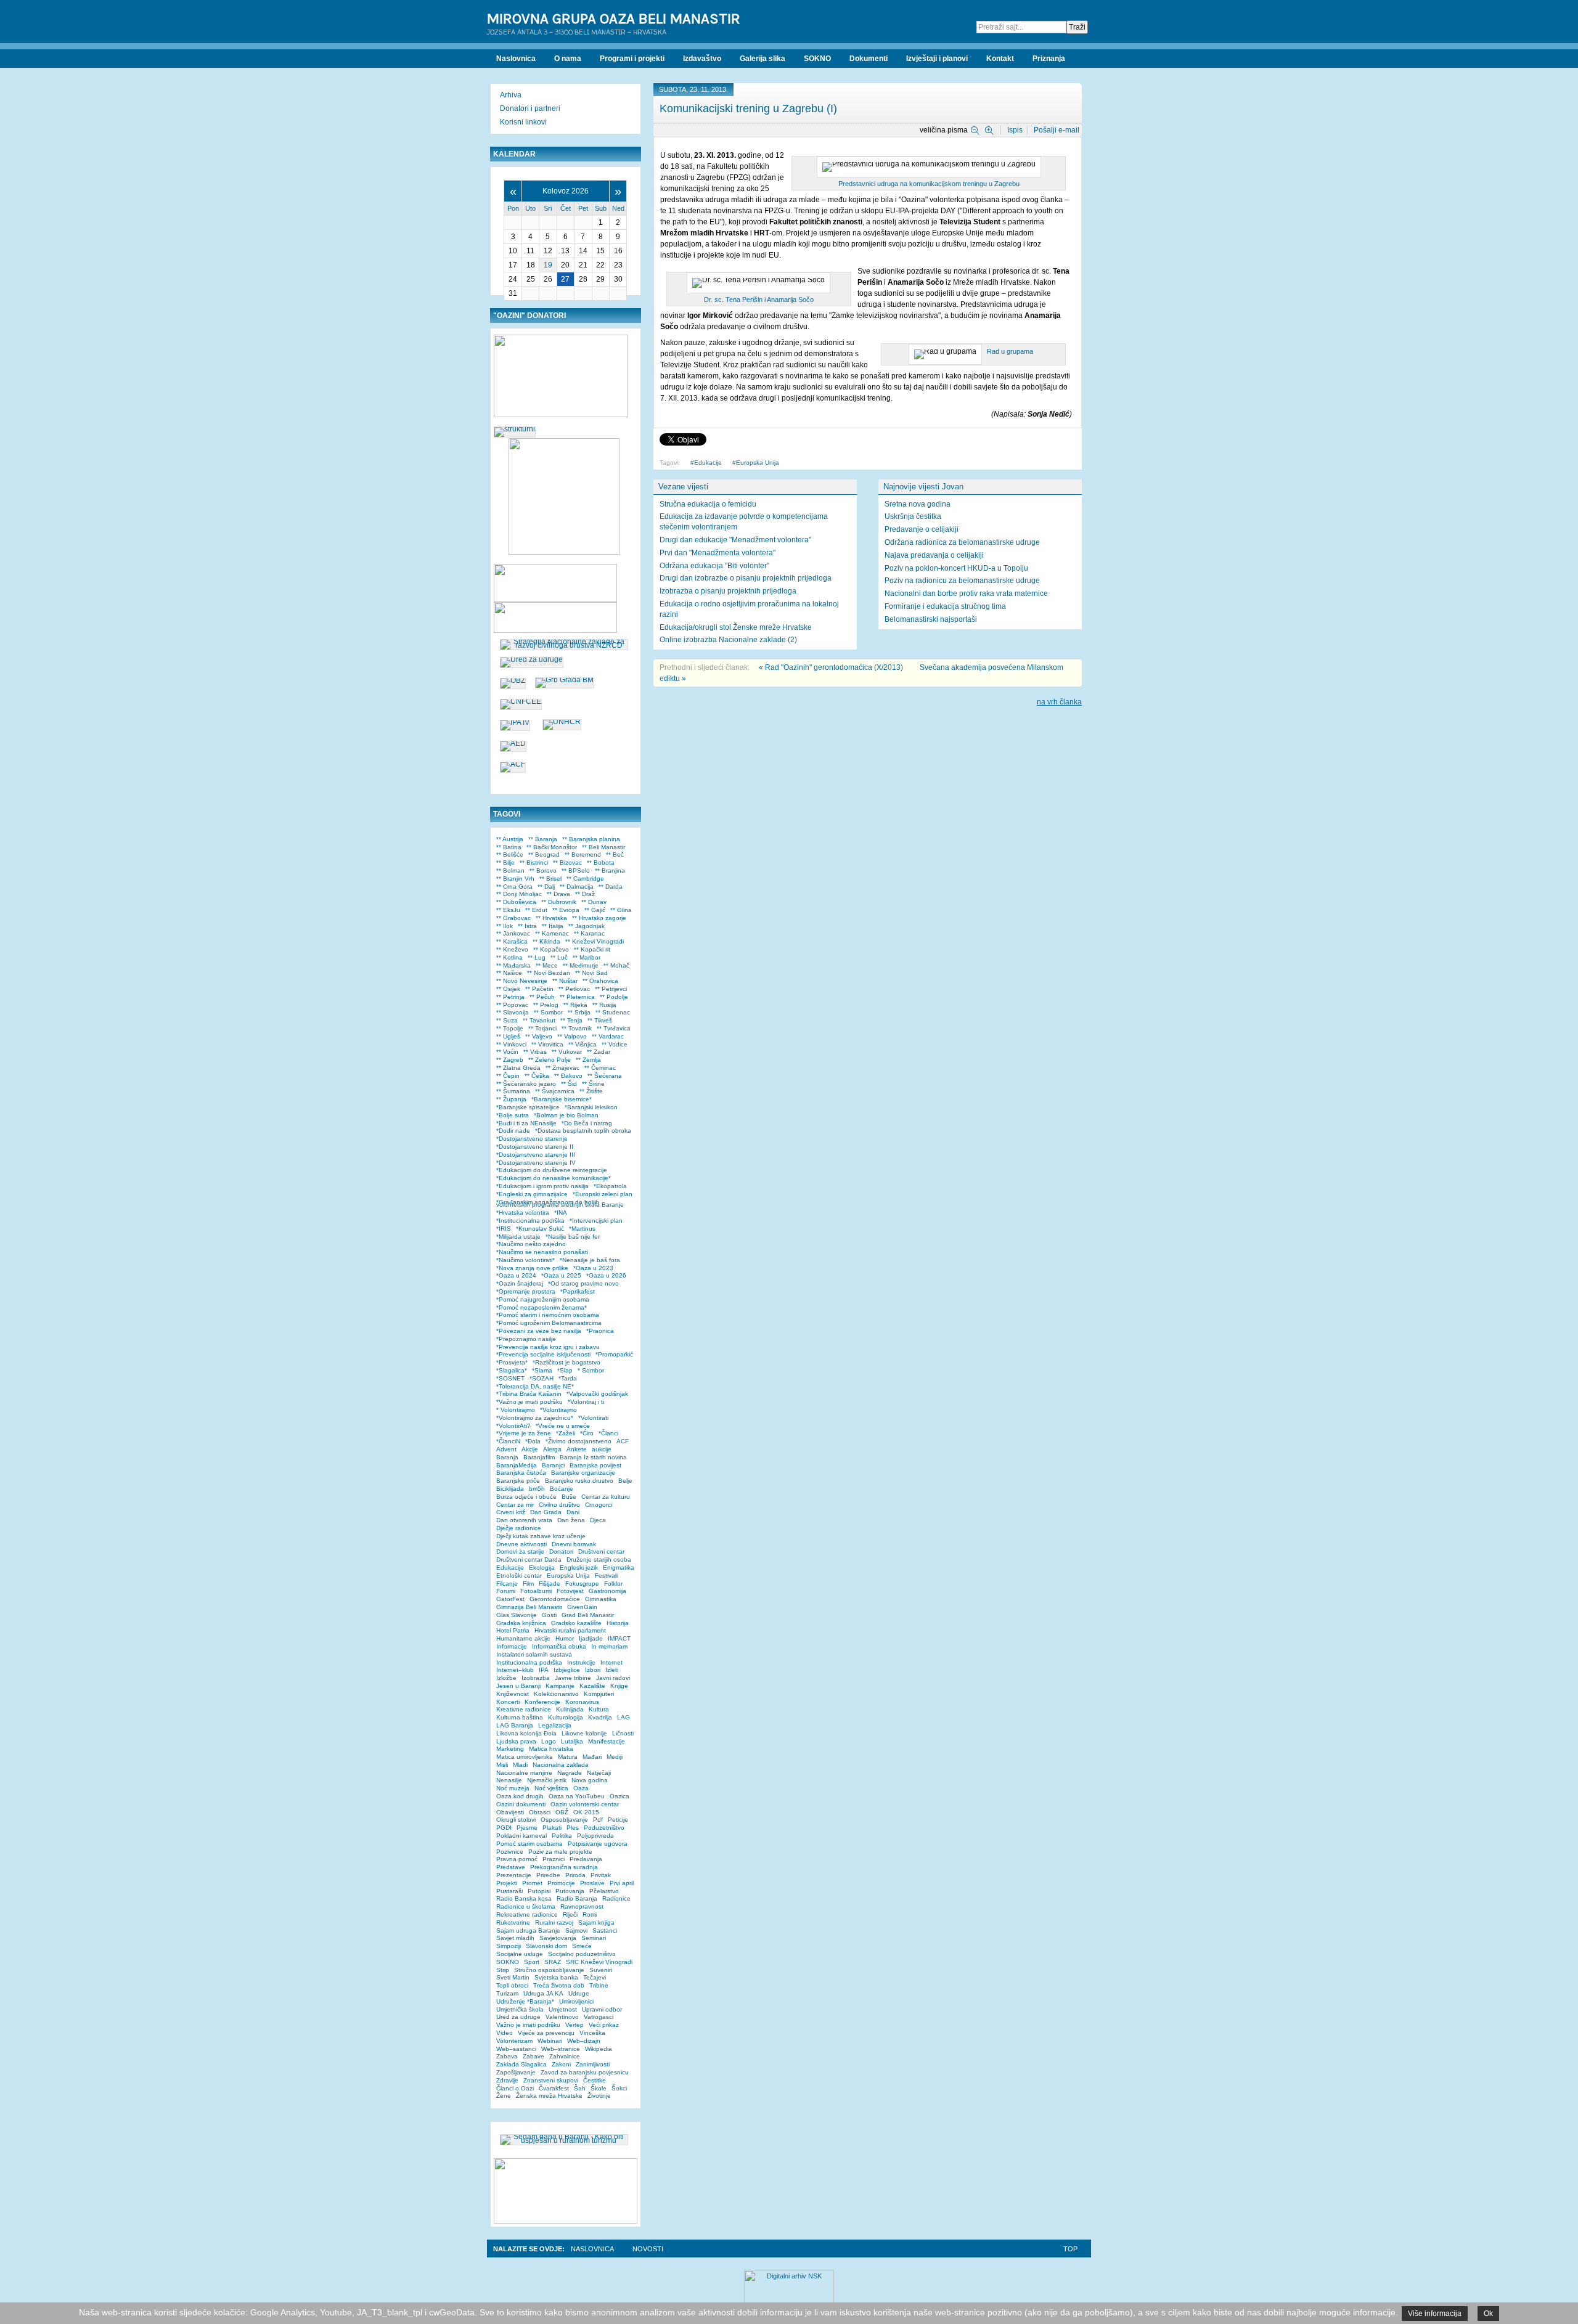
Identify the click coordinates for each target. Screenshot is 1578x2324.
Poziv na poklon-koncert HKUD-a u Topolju (956, 568)
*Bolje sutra (513, 1115)
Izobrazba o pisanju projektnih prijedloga (728, 591)
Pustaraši (509, 1891)
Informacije (512, 1646)
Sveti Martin (513, 1977)
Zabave (533, 2056)
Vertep (574, 2025)
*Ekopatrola (610, 1186)
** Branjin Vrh (515, 879)
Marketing (510, 1749)
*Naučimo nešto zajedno (531, 1244)
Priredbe (548, 1875)
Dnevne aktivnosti (521, 1544)
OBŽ (562, 1812)
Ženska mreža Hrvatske (549, 2096)
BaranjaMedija (517, 1465)
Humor (565, 1638)
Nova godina (590, 1780)
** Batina (509, 847)
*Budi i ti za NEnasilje (526, 1123)
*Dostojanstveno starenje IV (536, 1163)
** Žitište (591, 1091)
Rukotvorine (513, 1922)
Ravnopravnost (582, 1906)
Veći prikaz (604, 2025)
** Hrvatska (551, 918)
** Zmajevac (562, 1068)
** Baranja (543, 839)
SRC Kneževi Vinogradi (599, 1962)
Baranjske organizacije (583, 1473)
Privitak (601, 1875)
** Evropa (566, 910)
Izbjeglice (567, 1670)
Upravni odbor (602, 2009)
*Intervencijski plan (596, 1221)
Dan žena (571, 1520)
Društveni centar (601, 1551)
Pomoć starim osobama (529, 1844)
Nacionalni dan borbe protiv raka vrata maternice (966, 593)
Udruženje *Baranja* (525, 2001)
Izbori (593, 1670)
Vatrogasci (599, 2017)
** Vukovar (567, 1052)
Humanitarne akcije (523, 1638)
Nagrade (570, 1773)
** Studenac (613, 1012)
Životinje (599, 2096)
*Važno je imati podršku (529, 1402)
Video (505, 2033)
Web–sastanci (516, 2049)
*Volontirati (593, 1418)
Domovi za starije (520, 1551)
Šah (580, 2088)
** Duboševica (516, 902)
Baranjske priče (518, 1481)
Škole (599, 2088)
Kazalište (592, 1686)
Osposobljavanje (564, 1820)
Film (528, 1584)
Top (1070, 2249)
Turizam (507, 1993)
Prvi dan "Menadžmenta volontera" (717, 553)
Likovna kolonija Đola (526, 1733)
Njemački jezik (547, 1780)
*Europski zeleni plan (603, 1194)
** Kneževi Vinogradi (595, 941)
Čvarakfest (554, 2088)
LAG (623, 1717)
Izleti (612, 1670)
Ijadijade (591, 1638)
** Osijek (508, 989)
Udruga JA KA (543, 1993)
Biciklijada (510, 1489)
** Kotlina (509, 957)
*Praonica (600, 1331)
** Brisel (550, 879)
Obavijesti (510, 1812)
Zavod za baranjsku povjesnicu (585, 2072)
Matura (568, 1757)
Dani (573, 1512)
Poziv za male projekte (560, 1852)
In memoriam (609, 1646)
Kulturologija (566, 1717)
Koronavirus (582, 1702)
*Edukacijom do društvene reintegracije (552, 1170)
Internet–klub (515, 1670)
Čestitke (595, 2080)
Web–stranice (561, 2049)
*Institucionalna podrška (530, 1221)
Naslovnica (592, 2249)
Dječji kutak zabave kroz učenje (541, 1536)
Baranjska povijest (595, 1465)
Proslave (592, 1883)
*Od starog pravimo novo (583, 1283)
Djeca (598, 1520)
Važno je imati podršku (528, 2025)
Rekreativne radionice (527, 1914)
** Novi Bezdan (549, 973)
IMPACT (619, 1638)
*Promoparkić (614, 1354)
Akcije (530, 1449)
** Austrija (510, 839)
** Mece (547, 965)
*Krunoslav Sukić (540, 1229)
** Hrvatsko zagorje (599, 918)
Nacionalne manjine (524, 1773)
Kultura (599, 1709)
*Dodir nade (513, 1131)
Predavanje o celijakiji (922, 529)
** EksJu (508, 910)
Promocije (561, 1883)
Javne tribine (573, 1678)
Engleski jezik (579, 1568)
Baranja (507, 1457)
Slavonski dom (546, 1946)
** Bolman (510, 870)
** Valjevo (539, 1036)
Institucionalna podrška (529, 1662)
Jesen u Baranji (518, 1686)
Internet (611, 1662)
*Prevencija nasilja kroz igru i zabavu (548, 1347)
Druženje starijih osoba (599, 1560)
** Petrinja (510, 997)
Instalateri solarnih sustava (534, 1654)
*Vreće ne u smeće (563, 1426)
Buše (569, 1497)
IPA (544, 1670)
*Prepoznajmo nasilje (526, 1339)
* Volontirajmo (516, 1410)
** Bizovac (567, 862)
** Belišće (510, 854)
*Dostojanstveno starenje (532, 1139)
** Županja (511, 1099)
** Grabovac (513, 918)
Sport (532, 1962)
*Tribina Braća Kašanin (529, 1394)
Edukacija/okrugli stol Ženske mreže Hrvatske (736, 627)
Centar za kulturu (606, 1497)
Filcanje (507, 1584)
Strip (503, 1970)
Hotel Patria (513, 1630)
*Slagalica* (512, 1370)
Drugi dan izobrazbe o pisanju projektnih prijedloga (746, 578)
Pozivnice (510, 1852)
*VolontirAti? (513, 1426)
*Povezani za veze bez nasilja (539, 1331)
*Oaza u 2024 (516, 1275)
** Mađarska (513, 965)
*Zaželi (566, 1433)
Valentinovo (562, 2017)
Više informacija (1435, 2314)
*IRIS (504, 1229)
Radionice (616, 1898)
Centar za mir (515, 1505)
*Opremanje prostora (526, 1291)
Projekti (507, 1883)
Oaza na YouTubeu (577, 1796)
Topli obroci (512, 1985)
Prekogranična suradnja (564, 1867)
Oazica (619, 1796)
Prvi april (622, 1883)
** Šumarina (513, 1091)
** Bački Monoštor (552, 847)
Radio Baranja (577, 1898)
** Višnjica (583, 1044)
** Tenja (571, 1020)
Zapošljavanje (516, 2072)
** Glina (621, 910)
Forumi (506, 1591)
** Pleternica (577, 997)
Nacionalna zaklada (561, 1765)
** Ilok (505, 926)
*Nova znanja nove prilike (532, 1268)
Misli (502, 1765)
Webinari (550, 2041)
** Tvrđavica (614, 1028)
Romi (590, 1914)
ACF (623, 1441)
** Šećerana (605, 1076)
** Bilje (505, 862)
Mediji (615, 1757)
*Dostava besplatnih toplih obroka (583, 1131)
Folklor (613, 1584)
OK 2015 (586, 1812)
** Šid (569, 1084)
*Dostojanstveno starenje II (535, 1147)
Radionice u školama (526, 1906)
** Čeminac (600, 1068)
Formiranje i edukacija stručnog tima (945, 606)
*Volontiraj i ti (586, 1402)
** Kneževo (512, 949)
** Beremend (583, 854)
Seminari (594, 1938)
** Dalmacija (577, 887)
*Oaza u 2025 (561, 1275)
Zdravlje (507, 2080)
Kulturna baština (520, 1717)
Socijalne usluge (520, 1954)
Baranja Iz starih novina (593, 1457)
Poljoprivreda (595, 1836)
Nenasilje (509, 1780)
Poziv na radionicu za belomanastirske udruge (962, 581)
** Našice (509, 973)
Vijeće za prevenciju (546, 2033)
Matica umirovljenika (525, 1757)
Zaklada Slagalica (521, 2064)
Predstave (511, 1867)
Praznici (554, 1859)
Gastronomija (607, 1591)
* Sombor (591, 1370)
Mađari (592, 1757)
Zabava (507, 2056)
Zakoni (561, 2064)
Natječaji (599, 1773)
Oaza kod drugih (520, 1796)
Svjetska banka (556, 1977)
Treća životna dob (559, 1985)
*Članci (608, 1433)
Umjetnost (563, 2009)
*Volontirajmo (558, 1410)
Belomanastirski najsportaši (931, 619)
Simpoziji (509, 1946)
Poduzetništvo (604, 1828)
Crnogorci (599, 1505)
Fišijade (550, 1584)
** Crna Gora (514, 887)
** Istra (527, 926)
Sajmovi (576, 1931)
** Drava (558, 894)
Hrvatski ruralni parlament (570, 1630)
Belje (625, 1481)
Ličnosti (623, 1733)
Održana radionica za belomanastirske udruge (962, 542)
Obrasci (540, 1812)
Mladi (520, 1765)
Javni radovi (613, 1678)
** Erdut (536, 910)
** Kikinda (546, 941)
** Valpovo (572, 1036)
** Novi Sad (591, 973)
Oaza (581, 1788)
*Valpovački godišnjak (597, 1394)
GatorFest (510, 1599)
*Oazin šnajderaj (520, 1283)
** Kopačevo (551, 949)
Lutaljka (572, 1741)
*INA (561, 1213)
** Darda (611, 887)
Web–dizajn (584, 2041)
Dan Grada (546, 1512)
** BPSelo (576, 870)
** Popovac (512, 1005)
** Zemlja (588, 1060)
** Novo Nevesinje (522, 981)
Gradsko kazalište (576, 1623)
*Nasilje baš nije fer (573, 1237)
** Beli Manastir (603, 847)
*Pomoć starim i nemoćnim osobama (548, 1315)
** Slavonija (513, 1012)
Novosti (648, 2249)
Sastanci (605, 1931)
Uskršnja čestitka (913, 516)
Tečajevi (595, 1977)
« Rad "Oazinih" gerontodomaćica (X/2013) (831, 667)
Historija (618, 1623)
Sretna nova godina (918, 504)
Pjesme (527, 1828)
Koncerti (508, 1702)
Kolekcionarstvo (556, 1694)
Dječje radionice (519, 1528)
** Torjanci (542, 1028)
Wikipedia (599, 2049)
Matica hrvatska (551, 1749)
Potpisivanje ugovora (598, 1844)
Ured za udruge (518, 2017)
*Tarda (568, 1378)
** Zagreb (510, 1060)
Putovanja (570, 1891)
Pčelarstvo (604, 1891)
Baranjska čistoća (521, 1473)
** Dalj (546, 887)
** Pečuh (542, 997)
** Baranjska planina (591, 839)
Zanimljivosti (593, 2064)
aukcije (602, 1449)
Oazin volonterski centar (585, 1804)
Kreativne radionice (524, 1709)
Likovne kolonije (584, 1733)
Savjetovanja (558, 1938)
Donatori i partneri (530, 108)
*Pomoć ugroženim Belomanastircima (549, 1323)
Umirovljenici (576, 2001)
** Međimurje (581, 965)
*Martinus (582, 1229)
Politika (562, 1836)
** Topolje (510, 1028)
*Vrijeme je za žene (524, 1433)
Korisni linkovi (523, 122)
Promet (532, 1883)
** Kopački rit (592, 949)
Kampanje (560, 1686)
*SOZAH (542, 1378)
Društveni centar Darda (529, 1560)
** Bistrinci (534, 862)
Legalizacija (555, 1725)
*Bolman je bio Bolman (566, 1115)
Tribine (599, 1985)
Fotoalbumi (536, 1591)
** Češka (537, 1076)
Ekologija (542, 1568)
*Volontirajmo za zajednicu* (535, 1418)
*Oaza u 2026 (606, 1275)
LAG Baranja (515, 1725)
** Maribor (587, 957)
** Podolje (614, 997)
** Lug (537, 957)
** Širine (593, 1084)
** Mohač (616, 965)
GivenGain (582, 1607)
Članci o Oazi (515, 2088)
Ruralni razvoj (554, 1922)
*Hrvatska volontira (523, 1213)
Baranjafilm (539, 1457)
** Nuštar (565, 981)
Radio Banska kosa (524, 1898)
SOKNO (508, 1962)
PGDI (504, 1828)
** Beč (615, 854)
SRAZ (553, 1962)
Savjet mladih (515, 1938)
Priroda (575, 1875)
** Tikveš (600, 1020)
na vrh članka (1059, 702)
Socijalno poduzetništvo (582, 1954)
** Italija (553, 926)
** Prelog (546, 1005)
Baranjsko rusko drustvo (579, 1481)
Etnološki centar (519, 1576)
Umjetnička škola (520, 2009)
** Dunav (594, 902)
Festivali (606, 1576)
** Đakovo (568, 1076)
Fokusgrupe (582, 1584)
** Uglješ (508, 1036)
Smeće (582, 1946)
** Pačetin (539, 989)
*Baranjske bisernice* (562, 1099)
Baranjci (553, 1465)
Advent (506, 1449)
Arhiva (511, 95)
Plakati (552, 1828)
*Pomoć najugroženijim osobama (543, 1299)
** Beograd (544, 854)
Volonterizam (514, 2041)
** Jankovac (513, 933)
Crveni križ (511, 1512)
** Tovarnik (577, 1028)
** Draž (585, 894)
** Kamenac (552, 933)
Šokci (619, 2088)
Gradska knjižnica (521, 1623)
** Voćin (507, 1052)
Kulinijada (570, 1709)
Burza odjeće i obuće (526, 1497)
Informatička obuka (559, 1646)
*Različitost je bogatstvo (566, 1362)
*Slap (565, 1370)
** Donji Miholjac (519, 894)
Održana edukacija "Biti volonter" (714, 566)
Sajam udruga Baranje (528, 1931)
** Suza (507, 1020)
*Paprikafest (578, 1291)
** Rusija (604, 1005)
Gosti (549, 1615)
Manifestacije (607, 1741)
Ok (1488, 2314)
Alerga (552, 1449)
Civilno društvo (559, 1505)
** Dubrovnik (559, 902)
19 (548, 265)
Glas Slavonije (517, 1615)
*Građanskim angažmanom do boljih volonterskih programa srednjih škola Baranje (560, 1204)
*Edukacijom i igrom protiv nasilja (542, 1186)
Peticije (618, 1820)
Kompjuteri (599, 1694)
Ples (573, 1828)
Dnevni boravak (574, 1544)
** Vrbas (535, 1052)
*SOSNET (510, 1378)
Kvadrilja (600, 1717)
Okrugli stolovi (516, 1820)
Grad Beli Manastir (588, 1615)
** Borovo (543, 870)
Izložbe (506, 1678)
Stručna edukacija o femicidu (708, 504)
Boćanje (562, 1489)
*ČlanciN (508, 1441)
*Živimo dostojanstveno (578, 1441)
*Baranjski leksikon (591, 1107)
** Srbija (579, 1012)
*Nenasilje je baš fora (590, 1260)
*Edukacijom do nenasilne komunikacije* (554, 1178)
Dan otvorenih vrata (524, 1520)
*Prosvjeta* (512, 1362)
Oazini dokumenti (521, 1804)
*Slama (542, 1370)
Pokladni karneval (521, 1836)
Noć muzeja (513, 1788)
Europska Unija (758, 463)
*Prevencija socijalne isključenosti (543, 1354)
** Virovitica (547, 1044)
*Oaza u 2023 (593, 1268)
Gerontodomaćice (555, 1599)
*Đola (533, 1441)
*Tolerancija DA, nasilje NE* (535, 1386)
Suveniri (601, 1970)
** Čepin (508, 1076)
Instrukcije (581, 1662)
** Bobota (601, 862)
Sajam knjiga (596, 1922)
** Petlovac (574, 989)
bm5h (537, 1489)
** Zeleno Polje (550, 1060)
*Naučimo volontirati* (525, 1260)
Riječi (570, 1914)
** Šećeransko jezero (526, 1084)
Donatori (561, 1551)
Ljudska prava (516, 1741)
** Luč (559, 957)
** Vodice (615, 1044)
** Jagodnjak (587, 926)
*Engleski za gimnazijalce (532, 1194)
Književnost (513, 1694)
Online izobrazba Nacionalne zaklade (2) (728, 640)
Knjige (619, 1686)
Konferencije (542, 1702)
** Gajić (595, 910)
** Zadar (599, 1052)
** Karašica (512, 941)
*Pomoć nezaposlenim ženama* (542, 1307)
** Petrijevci (611, 989)
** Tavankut (539, 1020)
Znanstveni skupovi (551, 2080)
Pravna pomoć (517, 1859)
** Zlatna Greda (518, 1068)
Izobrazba (536, 1678)
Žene (504, 2096)
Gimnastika (601, 1599)
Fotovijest (570, 1591)
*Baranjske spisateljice (528, 1107)
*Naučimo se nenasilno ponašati (542, 1252)
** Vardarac (608, 1036)
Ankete (577, 1449)
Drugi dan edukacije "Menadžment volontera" (735, 540)
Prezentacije (514, 1875)
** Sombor (548, 1012)
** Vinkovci (511, 1044)
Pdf (598, 1820)
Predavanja (586, 1859)
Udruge (579, 1993)
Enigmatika (619, 1568)
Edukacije (708, 463)
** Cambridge (585, 879)
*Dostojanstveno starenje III (536, 1155)
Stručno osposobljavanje (549, 1970)
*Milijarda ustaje (518, 1237)
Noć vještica (551, 1788)
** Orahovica (600, 981)
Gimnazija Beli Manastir (529, 1607)
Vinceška (592, 2033)
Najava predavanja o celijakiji (934, 555)
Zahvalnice (565, 2056)
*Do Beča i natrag (587, 1123)
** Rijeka (575, 1005)
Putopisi (539, 1891)
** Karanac (589, 933)
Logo (549, 1741)
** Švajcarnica (555, 1091)
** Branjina (610, 870)
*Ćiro (587, 1433)
